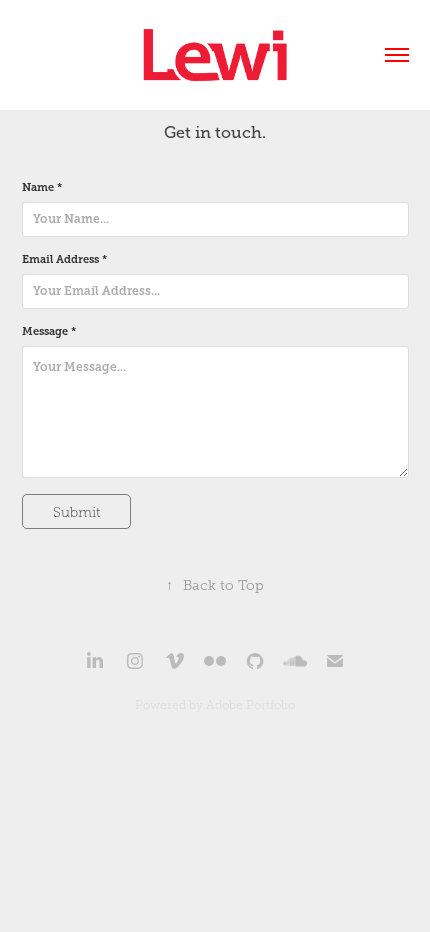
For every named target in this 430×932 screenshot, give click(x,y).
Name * (42, 187)
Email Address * (64, 259)
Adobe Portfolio (250, 705)
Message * (49, 331)
